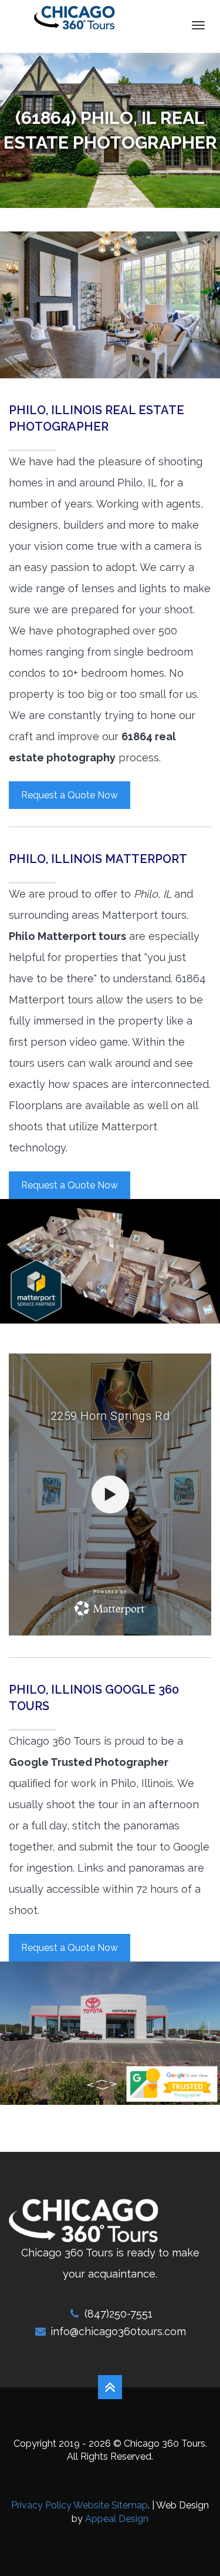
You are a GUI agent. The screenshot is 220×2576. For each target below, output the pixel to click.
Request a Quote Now (70, 795)
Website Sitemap (111, 2505)
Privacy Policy (41, 2505)
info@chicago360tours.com (118, 2331)
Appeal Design (117, 2519)
